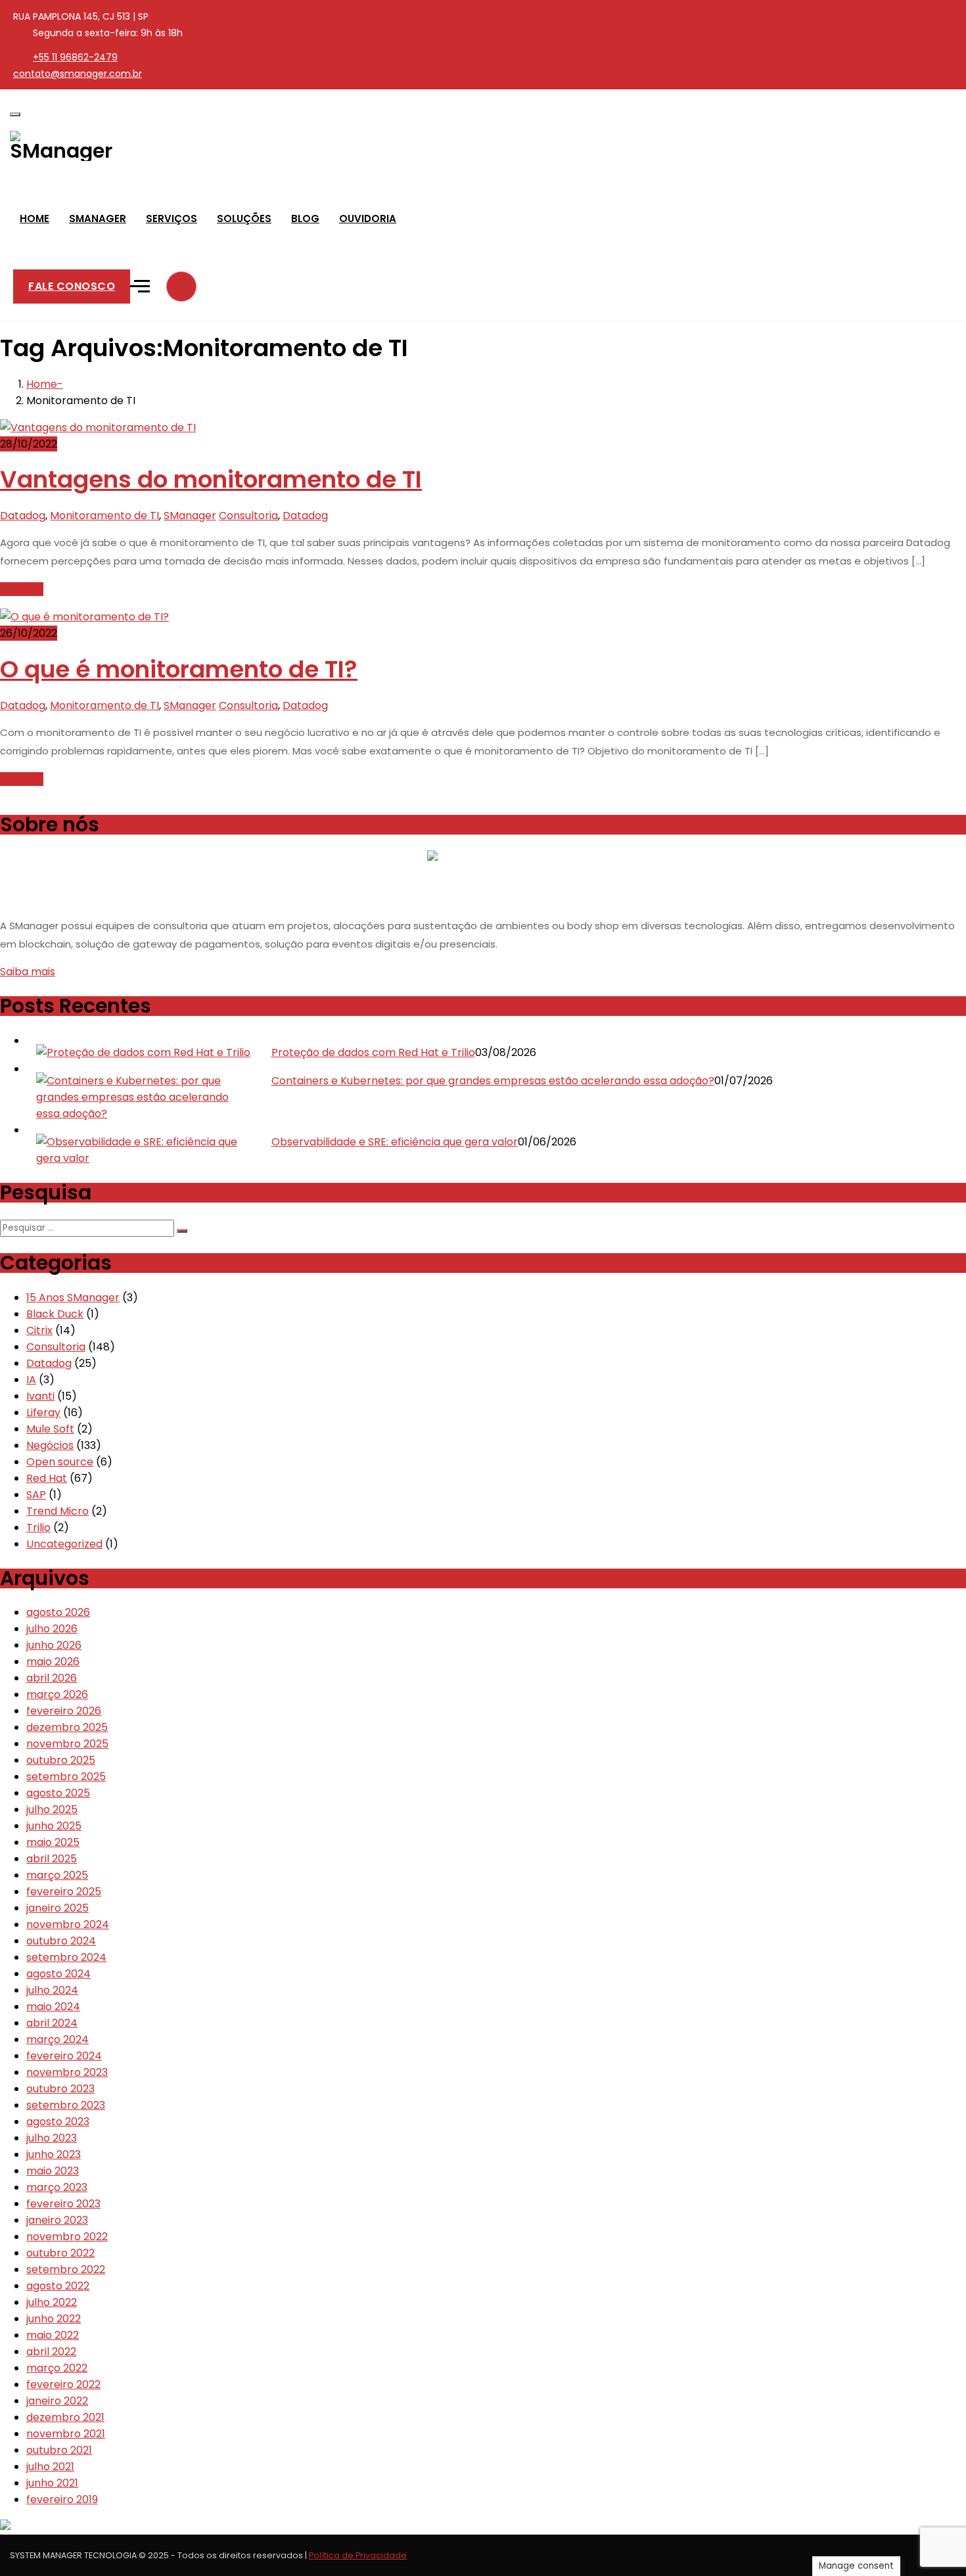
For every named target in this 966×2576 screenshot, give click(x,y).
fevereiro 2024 (64, 2056)
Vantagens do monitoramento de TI (211, 479)
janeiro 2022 (57, 2401)
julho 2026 (52, 1629)
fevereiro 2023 (63, 2204)
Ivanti (40, 1396)
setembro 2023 (66, 2105)
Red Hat (47, 1478)
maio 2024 (53, 2007)
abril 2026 (52, 1678)
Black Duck (55, 1314)
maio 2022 (53, 2335)
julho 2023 (52, 2138)
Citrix (39, 1330)
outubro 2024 (61, 1941)
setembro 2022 (66, 2269)
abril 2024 (52, 2023)
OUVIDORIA (368, 218)
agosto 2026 (58, 1612)
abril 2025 (52, 1859)
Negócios (50, 1445)
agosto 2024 (58, 1974)
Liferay (43, 1413)
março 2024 (57, 2039)
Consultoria (248, 516)
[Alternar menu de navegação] (15, 114)
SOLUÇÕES (244, 218)
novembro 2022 (67, 2237)
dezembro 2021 (65, 2417)
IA (31, 1380)
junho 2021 (52, 2483)
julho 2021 (50, 2467)
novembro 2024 (68, 1924)
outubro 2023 (60, 2089)
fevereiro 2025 (64, 1892)
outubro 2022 (60, 2253)
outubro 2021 (59, 2450)
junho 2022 (54, 2319)
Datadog (23, 516)
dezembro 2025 (67, 1727)
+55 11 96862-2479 (75, 57)
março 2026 (57, 1694)
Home (42, 384)
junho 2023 (54, 2154)
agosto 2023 (58, 2122)
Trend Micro (57, 1511)
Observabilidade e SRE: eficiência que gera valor (395, 1142)
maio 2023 (53, 2171)
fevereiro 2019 (62, 2499)
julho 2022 (52, 2302)
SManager (190, 516)
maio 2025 (53, 1842)
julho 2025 (52, 1809)
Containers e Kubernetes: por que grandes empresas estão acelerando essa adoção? (493, 1081)
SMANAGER (98, 218)
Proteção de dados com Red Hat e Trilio (373, 1052)
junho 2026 (54, 1645)
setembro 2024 (66, 1957)
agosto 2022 (58, 2286)
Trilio (38, 1528)
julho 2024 (52, 1990)
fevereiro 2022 (63, 2384)
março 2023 (57, 2187)
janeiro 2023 (57, 2220)
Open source (60, 1462)
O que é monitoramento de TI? (179, 669)
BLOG (305, 218)
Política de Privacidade (358, 2555)
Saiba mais (28, 972)
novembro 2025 (67, 1744)
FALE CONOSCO (72, 286)
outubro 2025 (61, 1760)
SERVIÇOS (172, 218)
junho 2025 (54, 1826)
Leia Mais (22, 589)
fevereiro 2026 (64, 1711)
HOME (34, 218)
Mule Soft (50, 1429)
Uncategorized (64, 1544)
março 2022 (57, 2368)
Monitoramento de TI (104, 516)
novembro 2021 (66, 2434)
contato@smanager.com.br (78, 74)
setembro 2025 (66, 1777)
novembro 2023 (67, 2072)
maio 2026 (53, 1662)
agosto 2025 (58, 1793)
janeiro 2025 (57, 1908)
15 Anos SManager (73, 1298)
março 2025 (57, 1875)
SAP (36, 1495)
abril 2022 (51, 2352)
